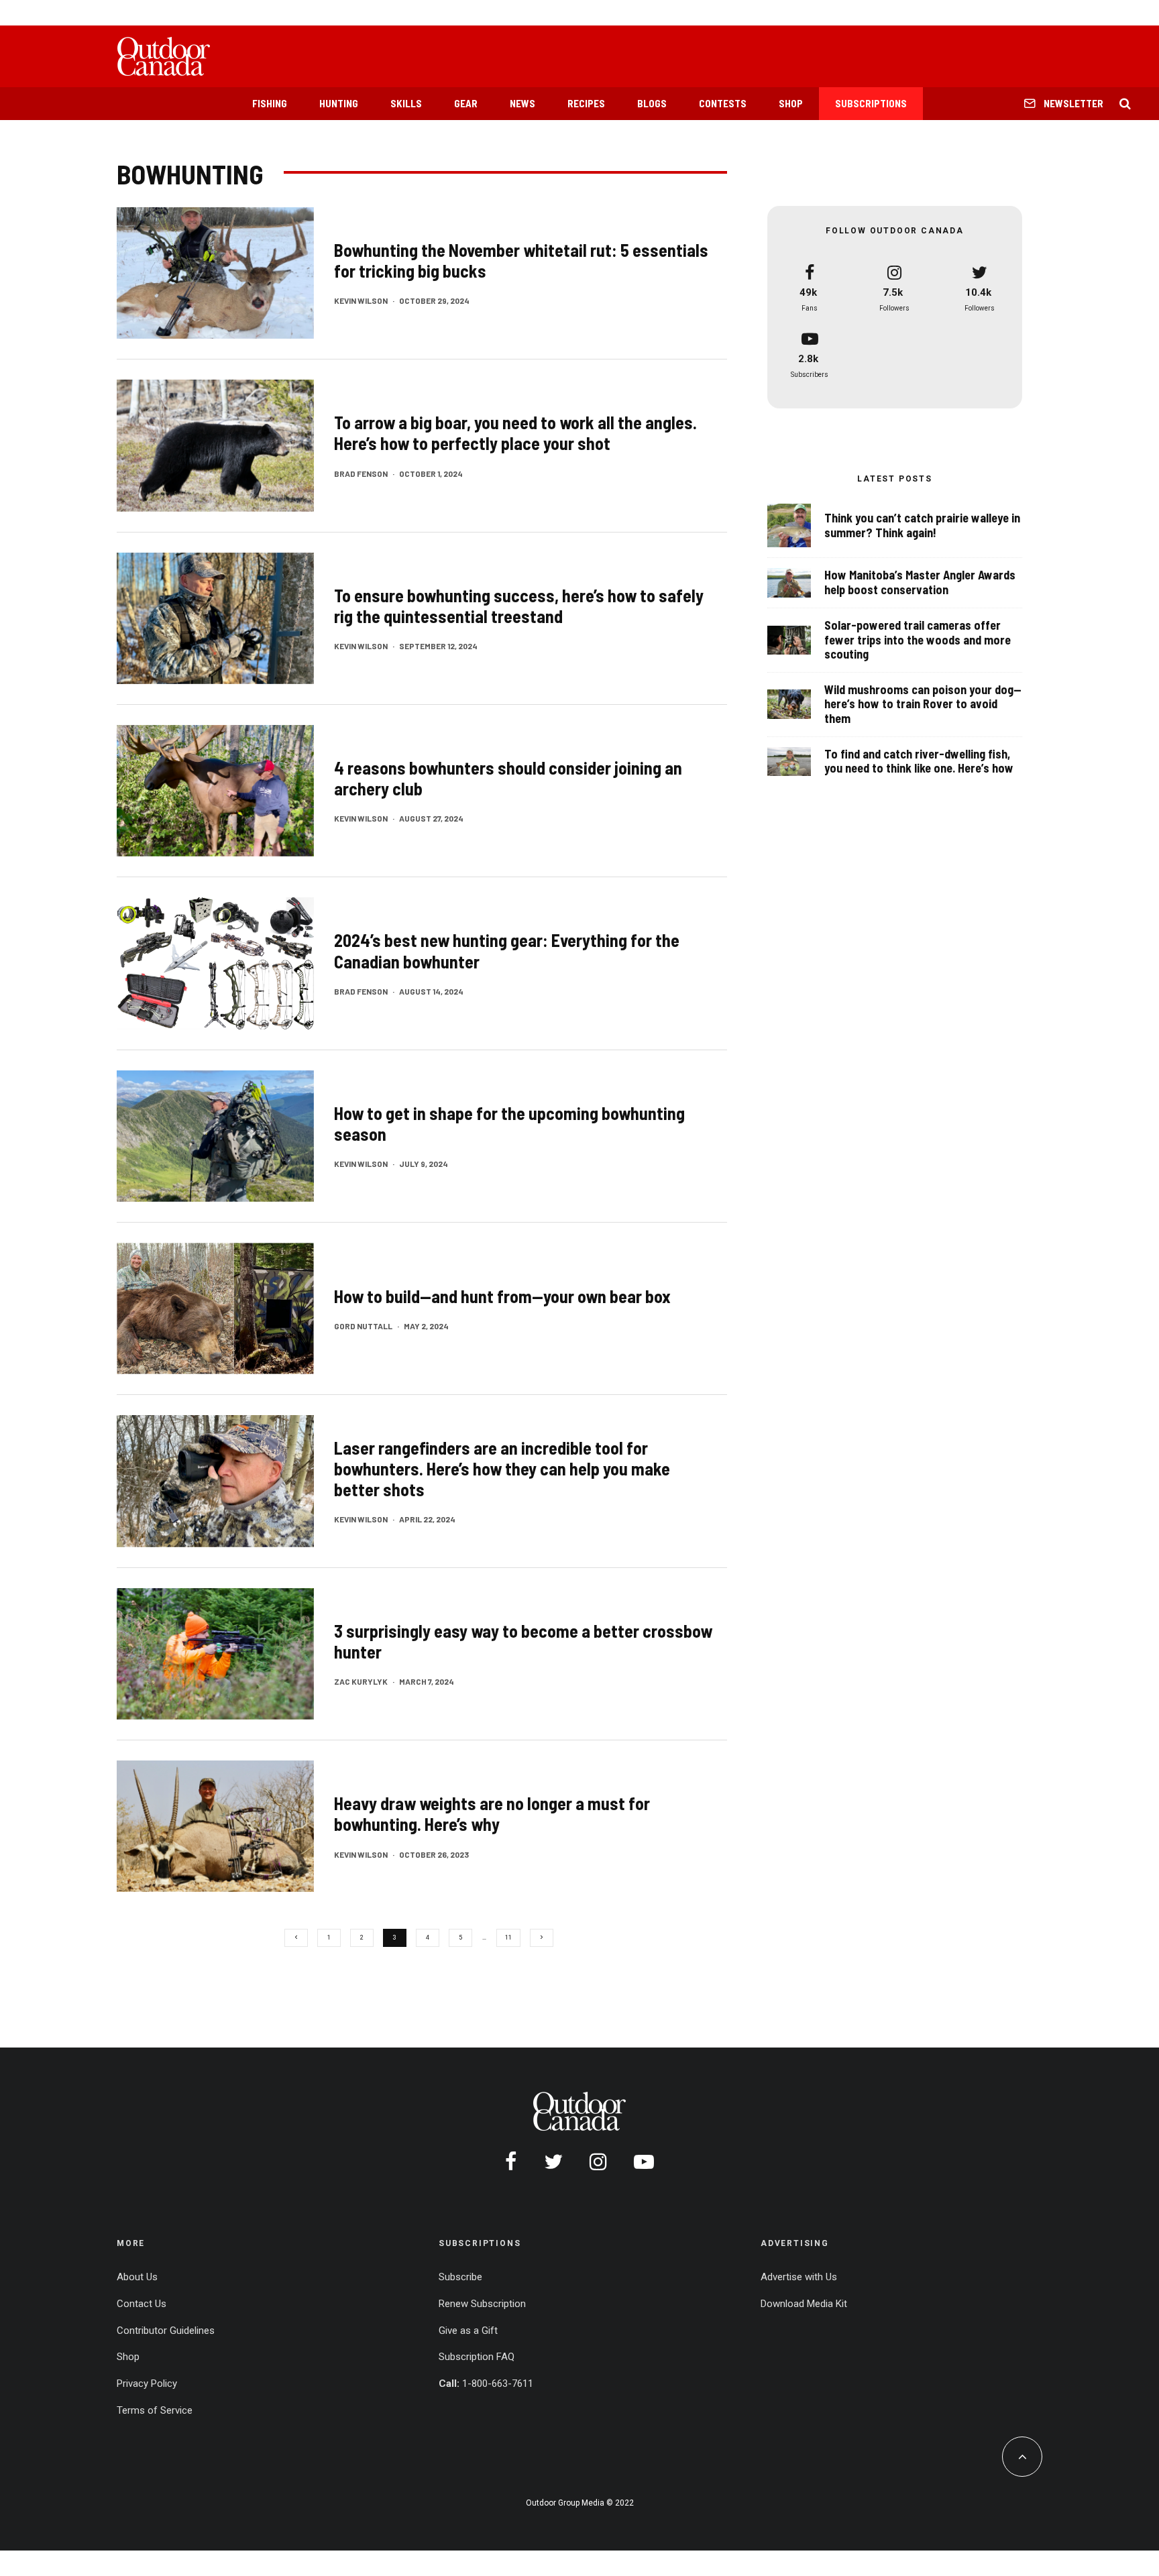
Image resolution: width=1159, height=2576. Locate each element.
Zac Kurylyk (361, 1681)
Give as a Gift (468, 2331)
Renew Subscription (482, 2304)
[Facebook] (511, 2162)
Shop (791, 103)
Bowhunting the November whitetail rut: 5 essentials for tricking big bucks (521, 260)
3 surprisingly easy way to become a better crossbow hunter (523, 1641)
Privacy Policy (147, 2384)
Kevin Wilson (361, 300)
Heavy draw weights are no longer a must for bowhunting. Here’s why (492, 1813)
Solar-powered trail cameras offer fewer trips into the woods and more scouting (918, 640)
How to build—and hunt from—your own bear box (502, 1296)
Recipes (586, 103)
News (522, 103)
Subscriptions (871, 103)
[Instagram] (598, 2162)
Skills (406, 103)
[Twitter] (553, 2162)
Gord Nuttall (363, 1326)
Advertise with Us (799, 2277)
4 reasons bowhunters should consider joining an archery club (508, 778)
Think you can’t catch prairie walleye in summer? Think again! (922, 525)
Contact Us (142, 2304)
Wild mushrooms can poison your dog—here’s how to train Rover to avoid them (923, 704)
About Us (137, 2277)
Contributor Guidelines (166, 2331)
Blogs (652, 103)
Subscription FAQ (477, 2357)
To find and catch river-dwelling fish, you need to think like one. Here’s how (919, 762)
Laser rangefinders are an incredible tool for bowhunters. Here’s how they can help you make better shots (502, 1468)
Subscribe (460, 2277)
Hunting (339, 103)
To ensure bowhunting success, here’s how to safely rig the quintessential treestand (519, 606)
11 (508, 1938)
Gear (466, 103)
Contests (723, 103)
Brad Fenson (361, 473)
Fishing (270, 103)
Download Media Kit (804, 2304)
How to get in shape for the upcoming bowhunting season (509, 1123)
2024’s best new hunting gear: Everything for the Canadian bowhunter (507, 950)
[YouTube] (644, 2162)
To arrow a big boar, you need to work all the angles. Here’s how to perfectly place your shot (515, 433)
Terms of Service (155, 2410)
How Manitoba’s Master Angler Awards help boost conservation (920, 582)
